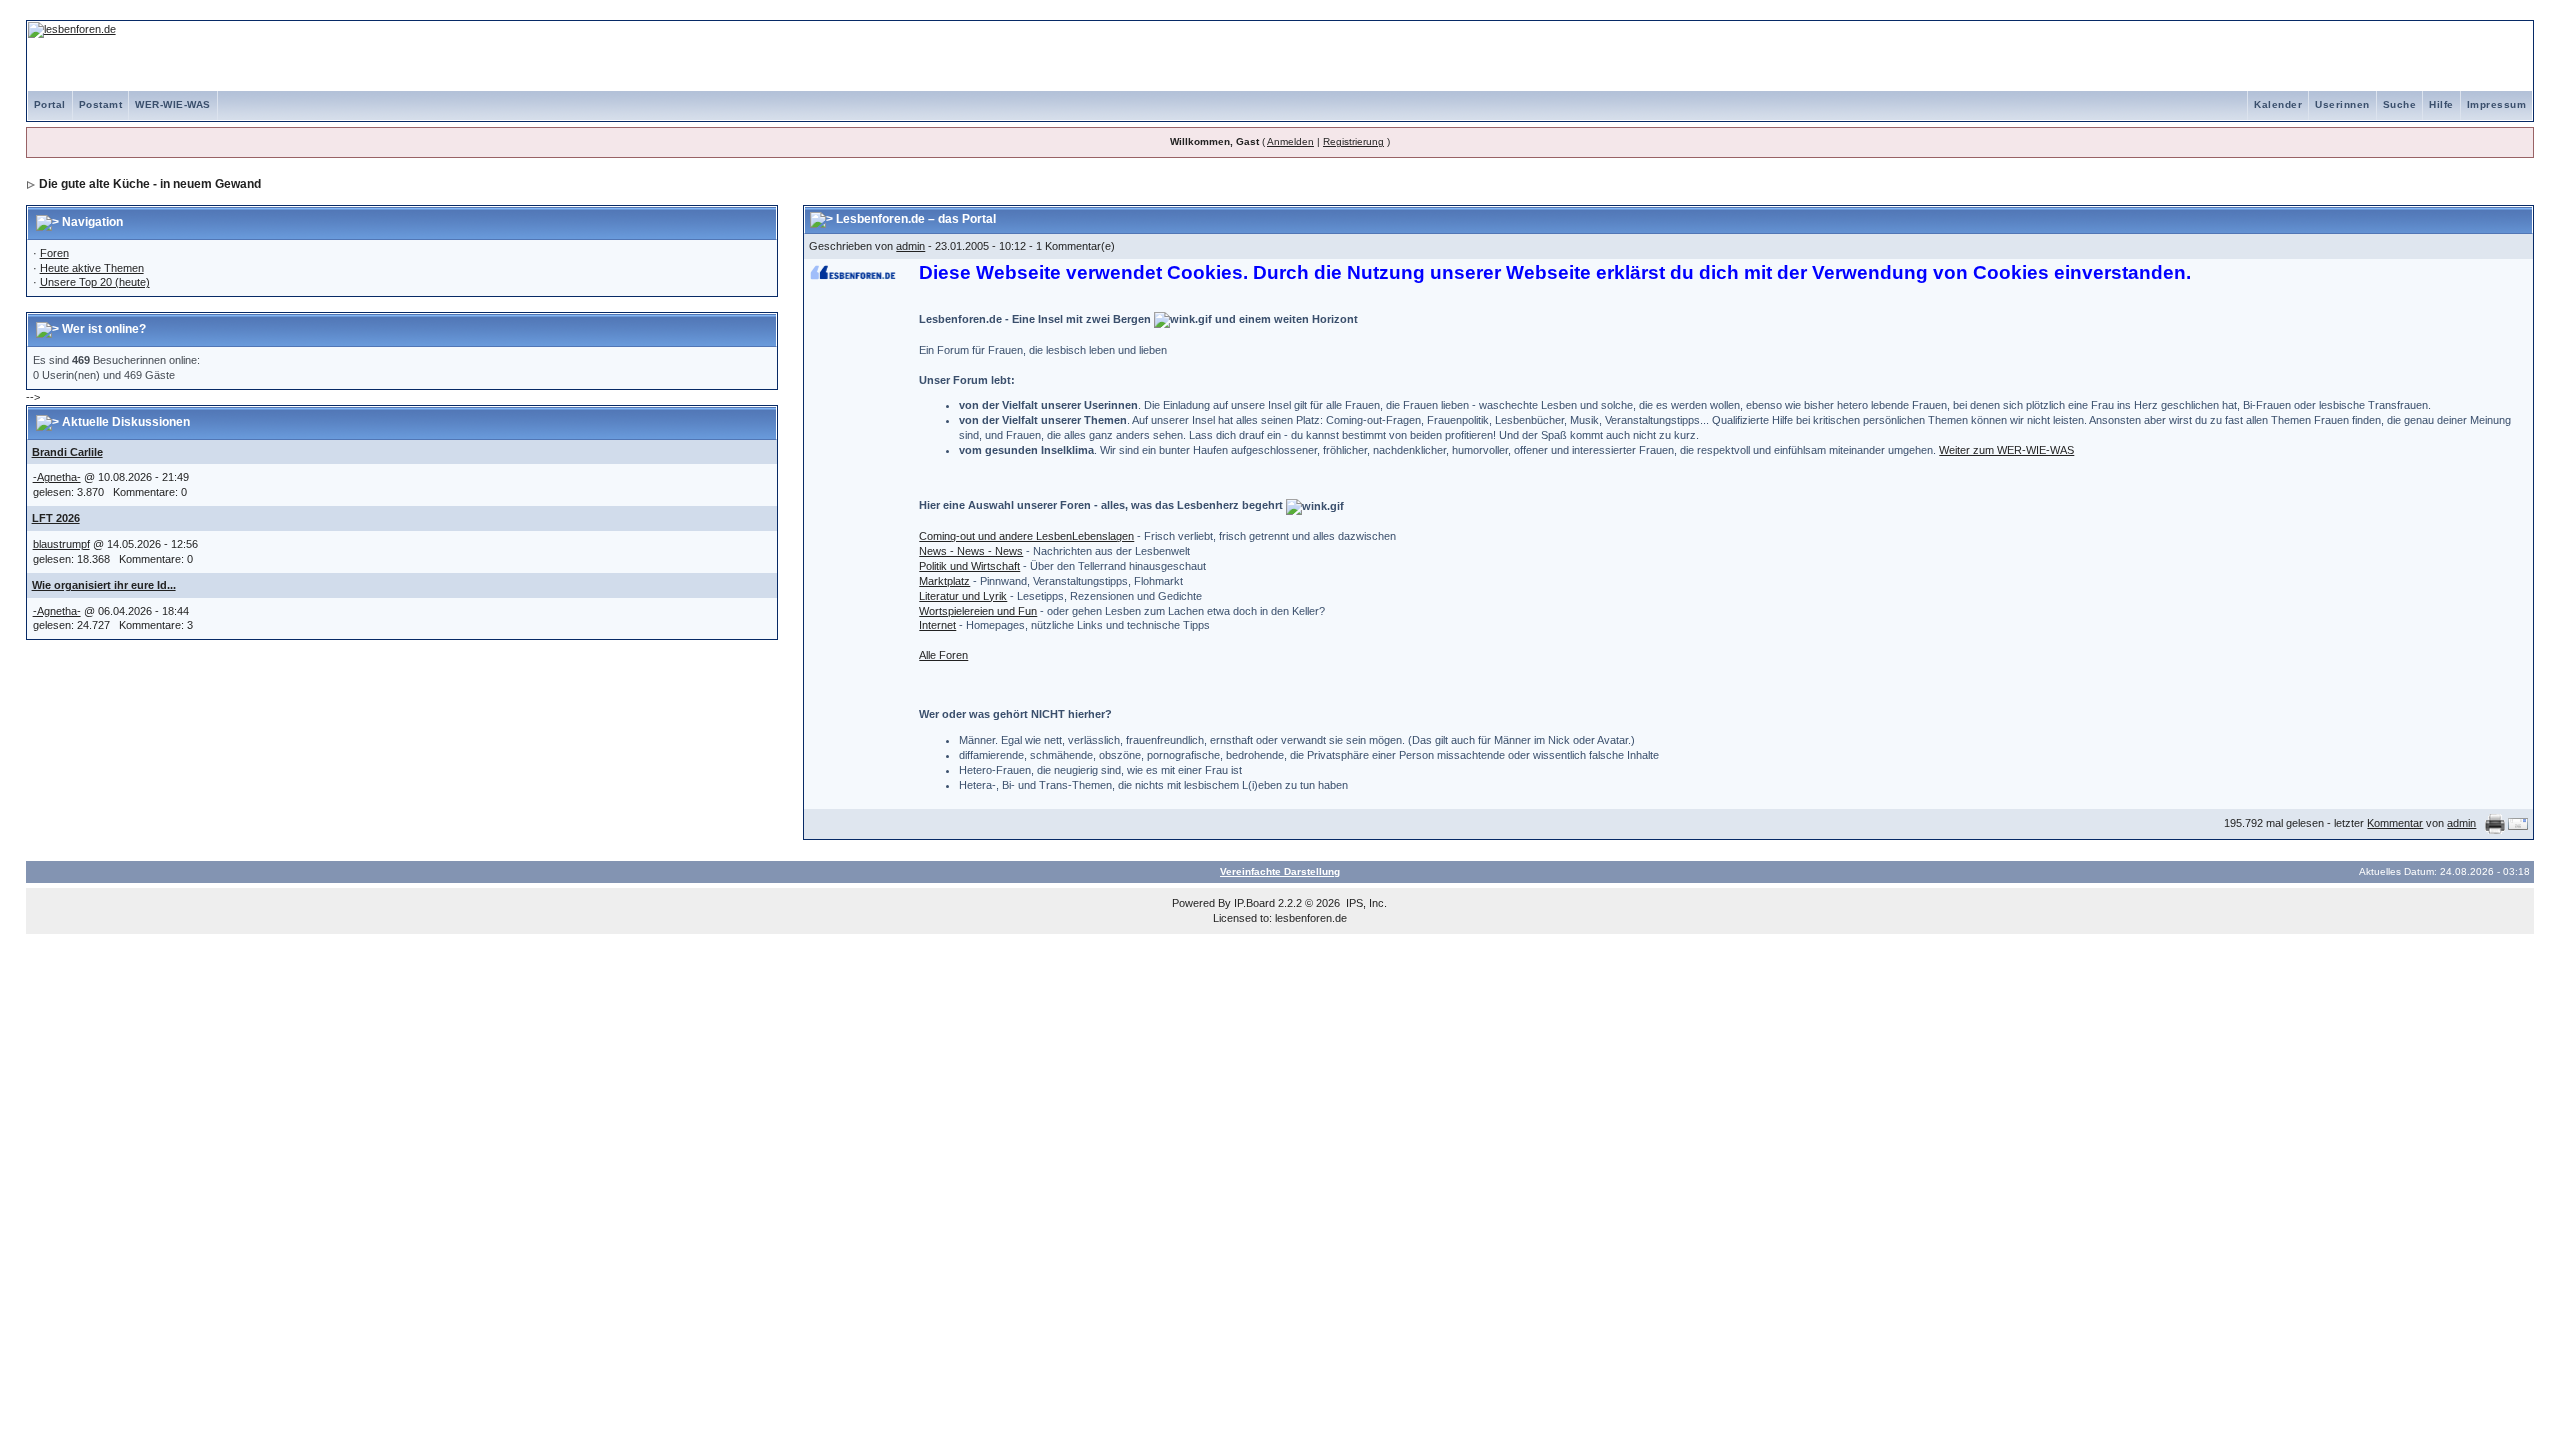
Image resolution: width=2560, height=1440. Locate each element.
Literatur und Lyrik (963, 596)
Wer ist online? (104, 329)
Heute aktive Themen (92, 268)
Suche (2400, 104)
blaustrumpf (61, 544)
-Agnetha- (57, 477)
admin (910, 246)
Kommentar (2395, 823)
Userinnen (2342, 104)
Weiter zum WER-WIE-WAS (2006, 450)
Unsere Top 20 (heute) (95, 282)
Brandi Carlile (67, 452)
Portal (50, 104)
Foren (54, 253)
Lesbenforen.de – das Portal (916, 219)
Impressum (2497, 104)
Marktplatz (944, 581)
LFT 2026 (56, 518)
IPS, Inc (1365, 903)
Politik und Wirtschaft (969, 566)
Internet (937, 625)
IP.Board (1254, 903)
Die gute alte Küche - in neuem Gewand (150, 184)
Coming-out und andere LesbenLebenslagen (1026, 536)
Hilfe (2441, 104)
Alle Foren (943, 655)
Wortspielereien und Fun (978, 611)
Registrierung (1353, 141)
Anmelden (1290, 141)
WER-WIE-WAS (173, 104)
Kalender (2278, 104)
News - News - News (971, 551)
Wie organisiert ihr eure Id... (104, 585)
